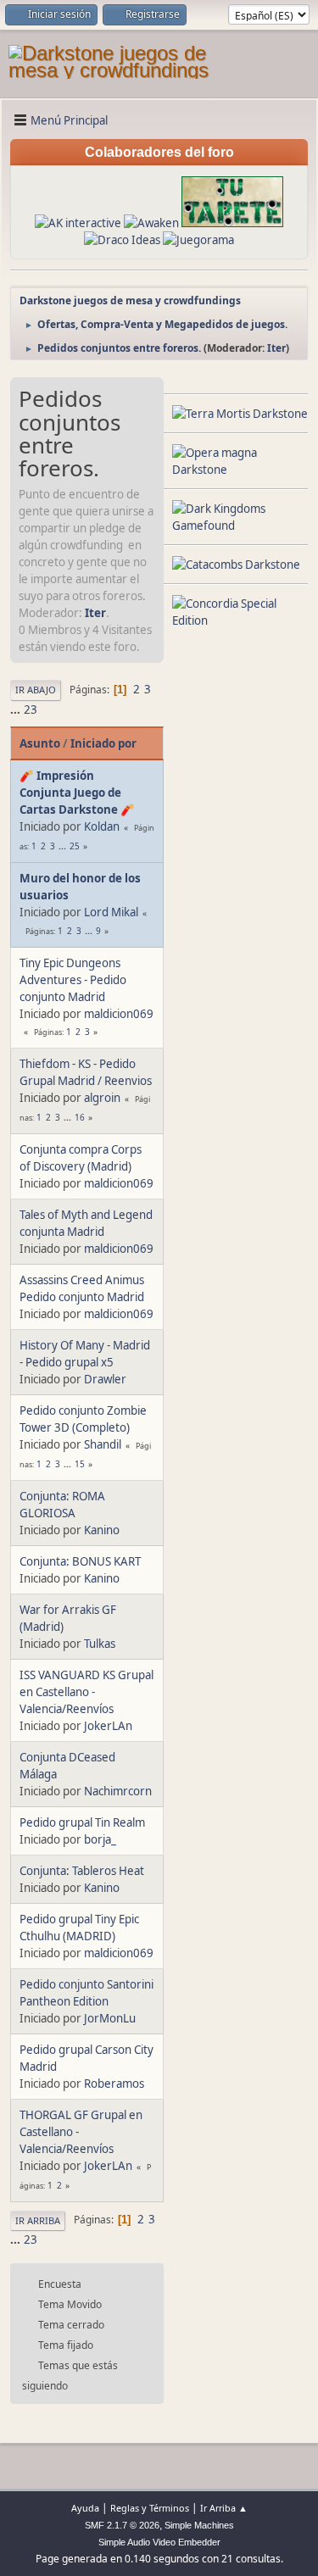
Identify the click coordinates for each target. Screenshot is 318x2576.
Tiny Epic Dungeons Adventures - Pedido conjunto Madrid (73, 980)
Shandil (103, 1444)
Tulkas (100, 1644)
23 (31, 709)
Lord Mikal (111, 912)
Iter (276, 348)
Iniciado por (103, 743)
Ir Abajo (36, 690)
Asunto (40, 743)
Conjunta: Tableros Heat (82, 1871)
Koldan (102, 826)
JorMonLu (110, 2018)
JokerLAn (108, 1726)
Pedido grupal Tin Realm (82, 1822)
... (17, 709)
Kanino (102, 1530)
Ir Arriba (38, 2220)
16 (80, 1117)
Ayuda (85, 2508)
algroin (102, 1098)
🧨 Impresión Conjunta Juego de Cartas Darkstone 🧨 (77, 793)
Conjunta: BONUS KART (80, 1561)
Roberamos (114, 2084)
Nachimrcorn (118, 1791)
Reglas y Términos (150, 2508)
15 (80, 1464)
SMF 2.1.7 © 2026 (122, 2525)
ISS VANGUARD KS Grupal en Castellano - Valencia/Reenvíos (86, 1692)
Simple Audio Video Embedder (159, 2542)
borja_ (100, 1839)
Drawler (105, 1379)
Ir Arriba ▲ (224, 2508)
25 (75, 846)
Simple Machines (199, 2525)
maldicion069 (119, 1014)
